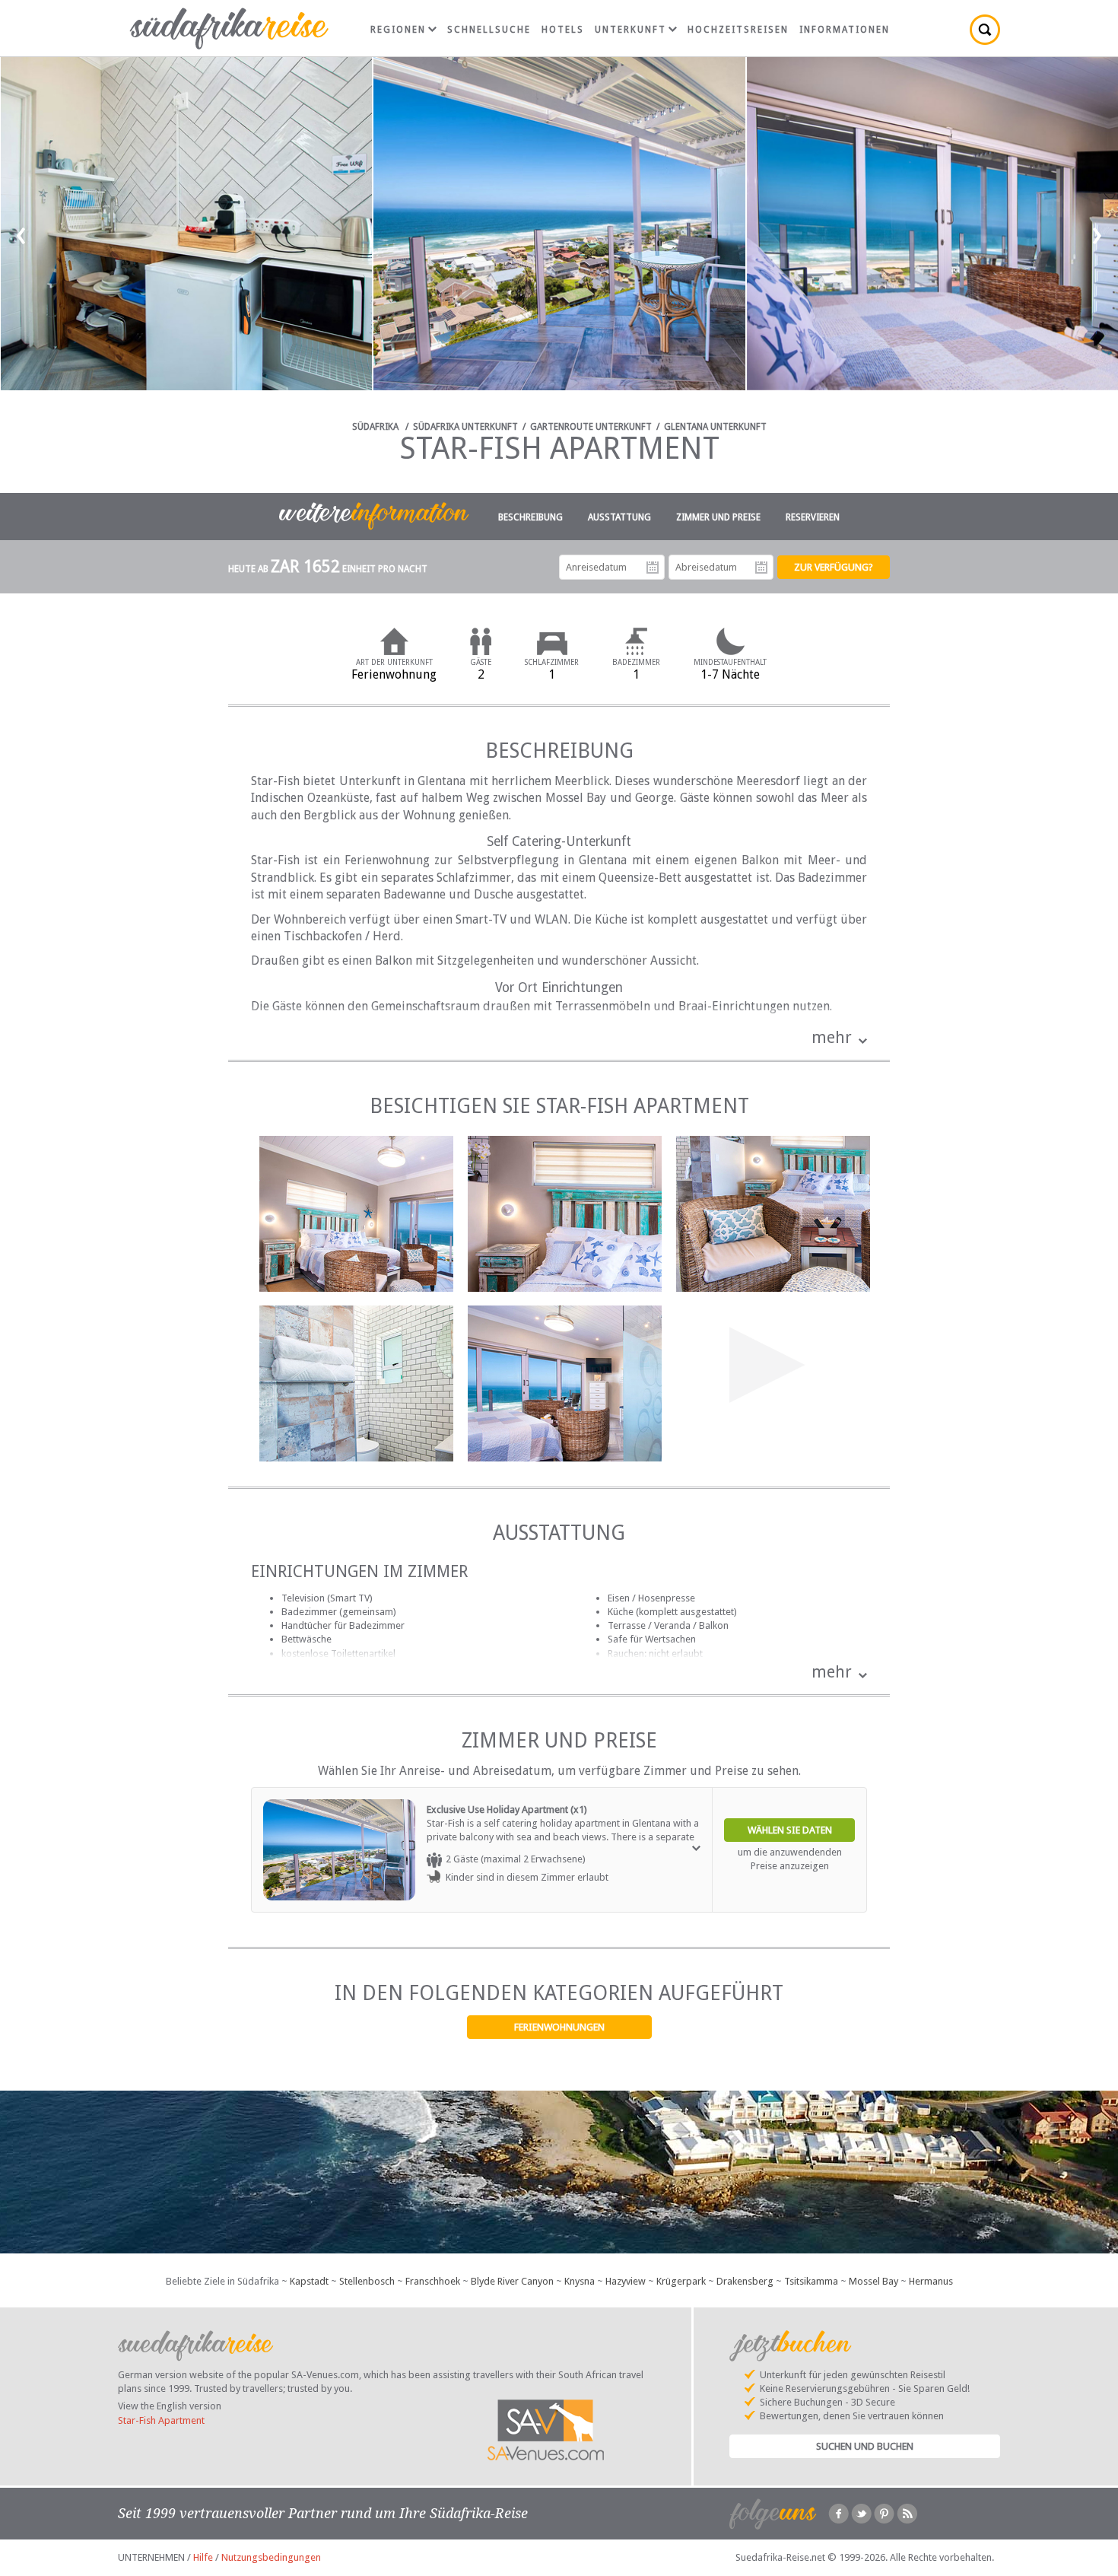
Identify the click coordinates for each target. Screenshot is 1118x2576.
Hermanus (931, 2281)
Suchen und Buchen (865, 2446)
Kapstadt (309, 2281)
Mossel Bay (873, 2281)
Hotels (563, 30)
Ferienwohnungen (559, 2027)
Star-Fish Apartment (161, 2420)
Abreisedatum (761, 568)
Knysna (580, 2281)
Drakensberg (745, 2281)
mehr (832, 1037)
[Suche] (985, 30)
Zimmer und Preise (718, 517)
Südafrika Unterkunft (465, 427)
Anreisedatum (653, 568)
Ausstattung (619, 517)
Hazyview (626, 2281)
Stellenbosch (367, 2281)
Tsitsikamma (811, 2281)
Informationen (845, 30)
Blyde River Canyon (512, 2281)
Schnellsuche (489, 30)
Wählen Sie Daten (790, 1830)
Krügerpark (681, 2281)
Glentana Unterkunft (715, 427)
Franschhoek (433, 2281)
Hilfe (203, 2557)
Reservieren (813, 517)
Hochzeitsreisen (738, 30)
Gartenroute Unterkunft (591, 427)
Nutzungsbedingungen (271, 2557)
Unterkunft (630, 30)
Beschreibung (530, 517)
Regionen (398, 30)
